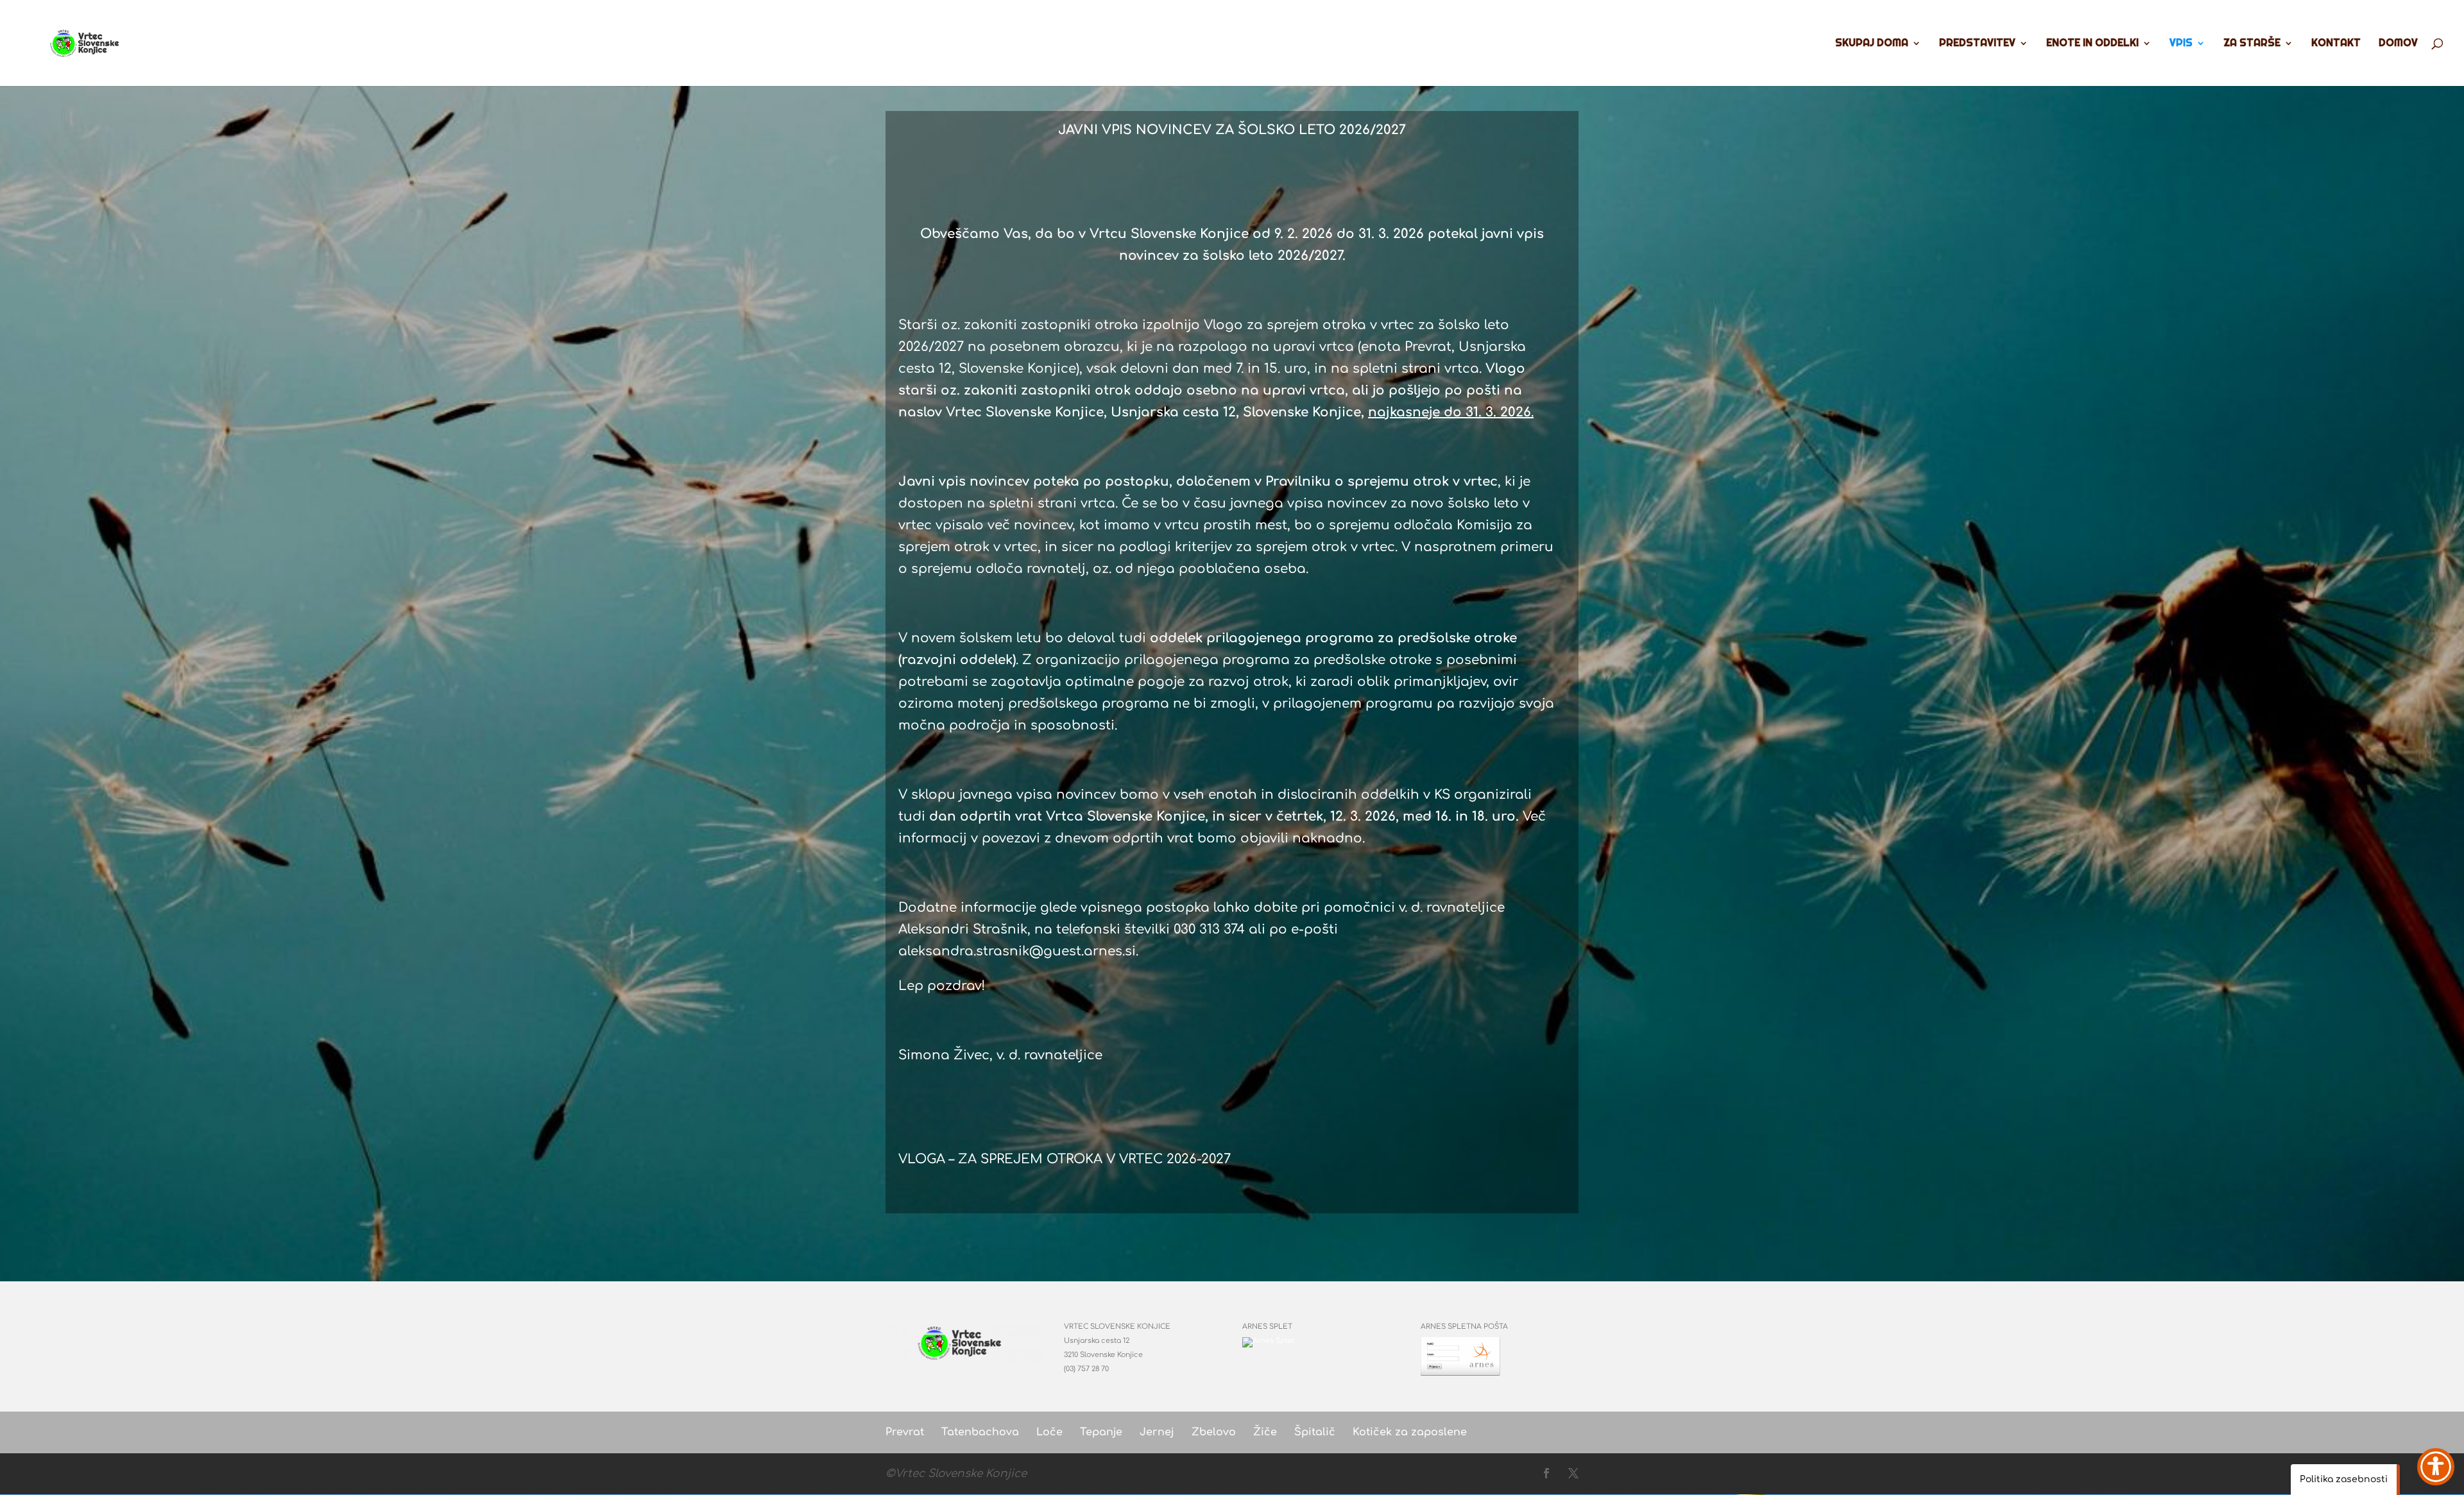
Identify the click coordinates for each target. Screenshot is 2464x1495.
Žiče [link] (1265, 1432)
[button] (1546, 1474)
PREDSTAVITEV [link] (1977, 44)
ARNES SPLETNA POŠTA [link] (1464, 1327)
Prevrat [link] (905, 1432)
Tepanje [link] (1101, 1432)
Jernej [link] (1157, 1432)
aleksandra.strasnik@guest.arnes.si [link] (1017, 951)
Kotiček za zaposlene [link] (1410, 1432)
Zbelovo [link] (1214, 1432)
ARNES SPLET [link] (1267, 1327)
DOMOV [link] (2398, 44)
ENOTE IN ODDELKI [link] (2092, 44)
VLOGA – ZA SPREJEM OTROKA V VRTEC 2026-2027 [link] (1065, 1159)
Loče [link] (1049, 1432)
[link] (89, 42)
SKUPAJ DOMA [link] (1872, 44)
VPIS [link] (2181, 44)
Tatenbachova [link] (980, 1432)
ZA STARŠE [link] (2252, 44)
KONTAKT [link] (2336, 44)
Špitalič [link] (1315, 1432)
